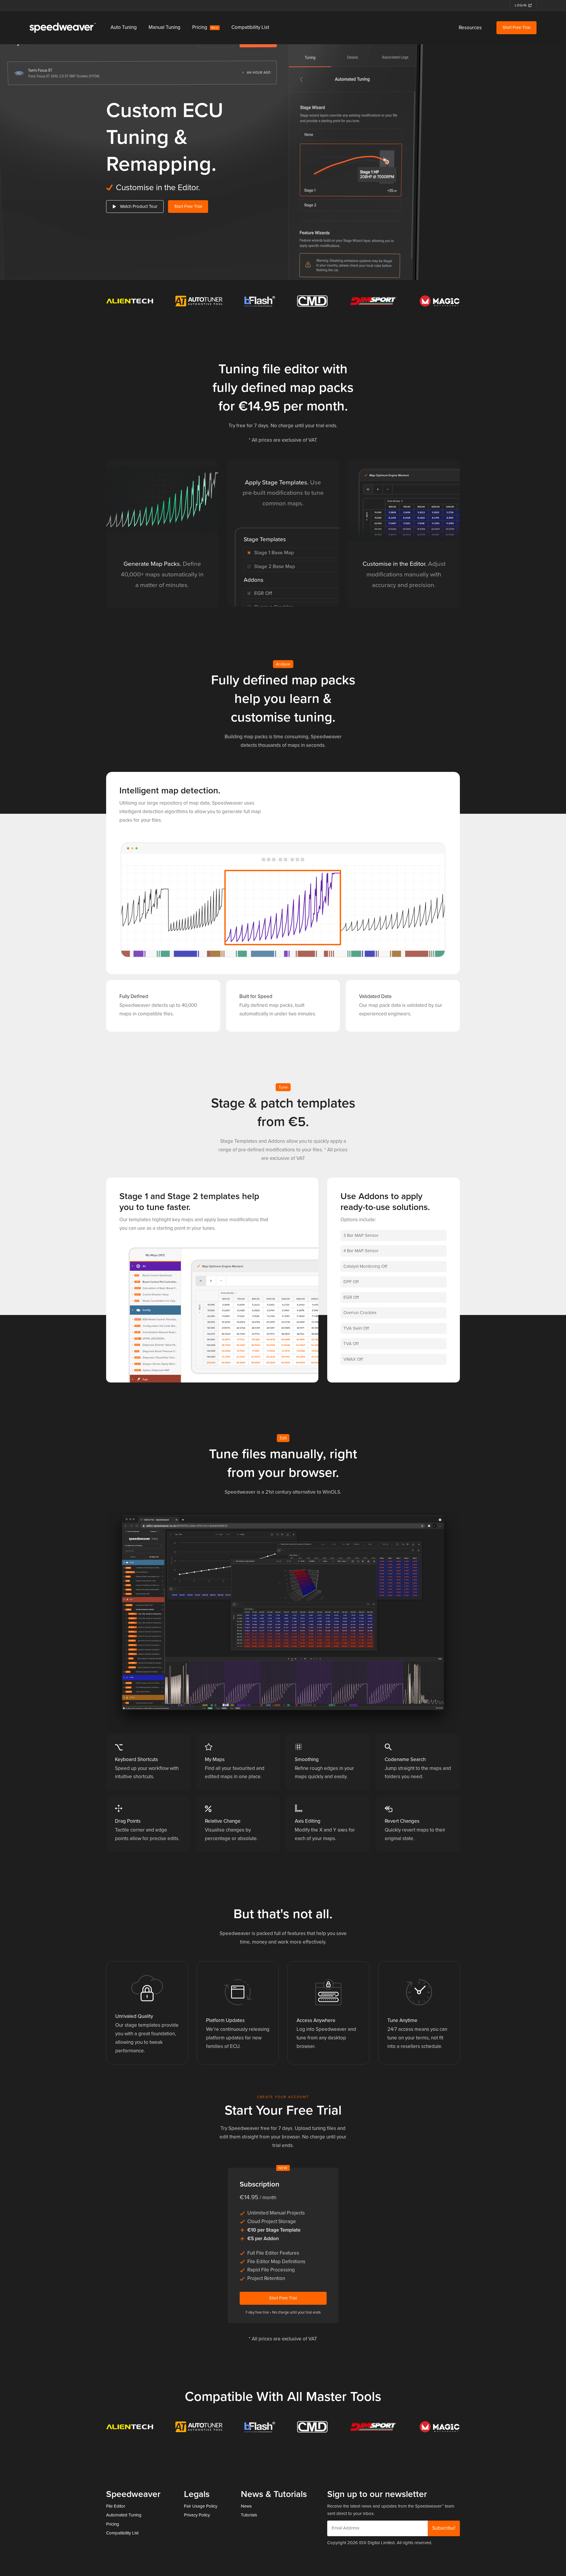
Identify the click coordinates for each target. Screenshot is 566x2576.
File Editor (116, 2506)
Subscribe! (444, 2528)
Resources (470, 28)
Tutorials (249, 2515)
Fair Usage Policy (201, 2506)
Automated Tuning (124, 2515)
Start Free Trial (516, 27)
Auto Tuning (124, 27)
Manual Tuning (164, 27)
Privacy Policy (197, 2515)
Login (521, 5)
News (246, 2506)
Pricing (205, 27)
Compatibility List (250, 27)
